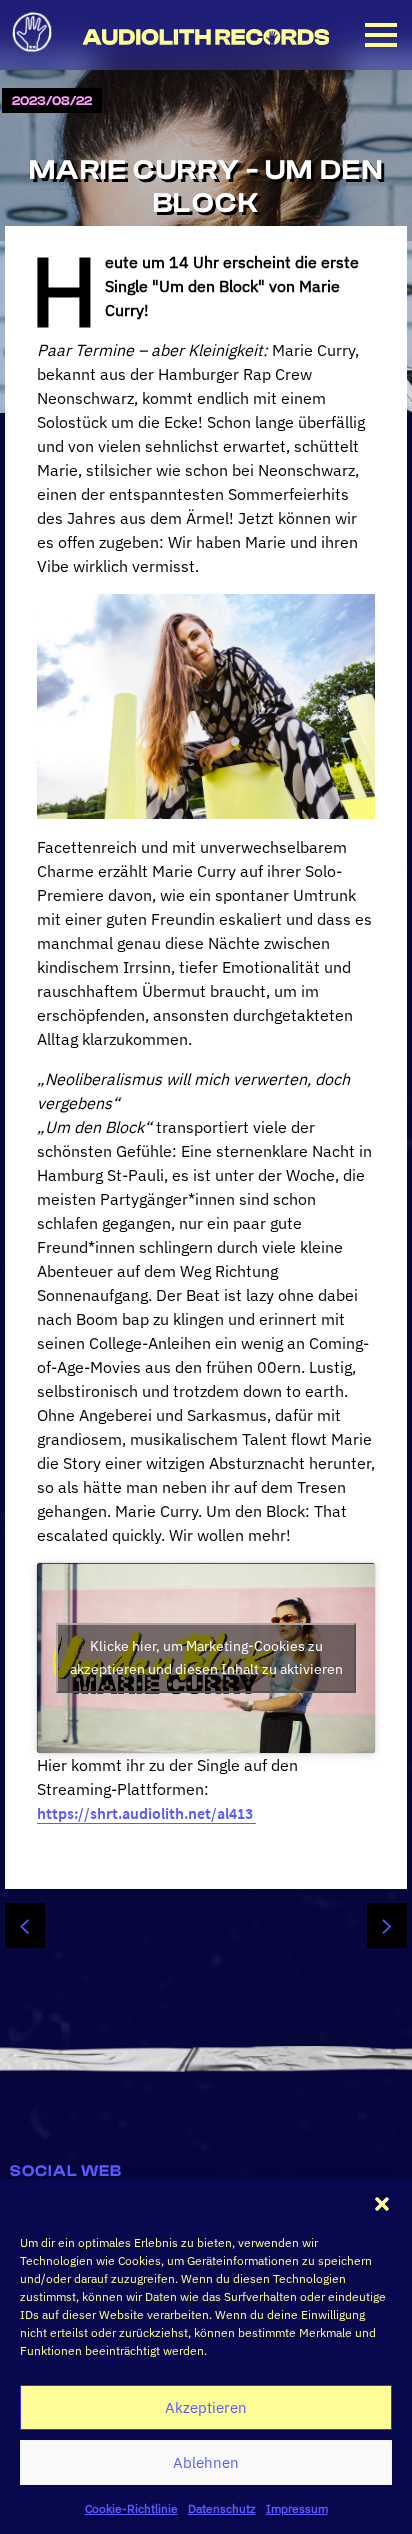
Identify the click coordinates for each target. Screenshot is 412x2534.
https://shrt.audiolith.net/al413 (146, 1813)
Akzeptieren (206, 2407)
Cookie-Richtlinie (131, 2508)
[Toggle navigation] (381, 35)
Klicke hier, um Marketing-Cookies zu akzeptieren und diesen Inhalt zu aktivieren (206, 1657)
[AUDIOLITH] (36, 57)
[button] (382, 2204)
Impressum (297, 2508)
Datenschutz (222, 2508)
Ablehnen (206, 2462)
